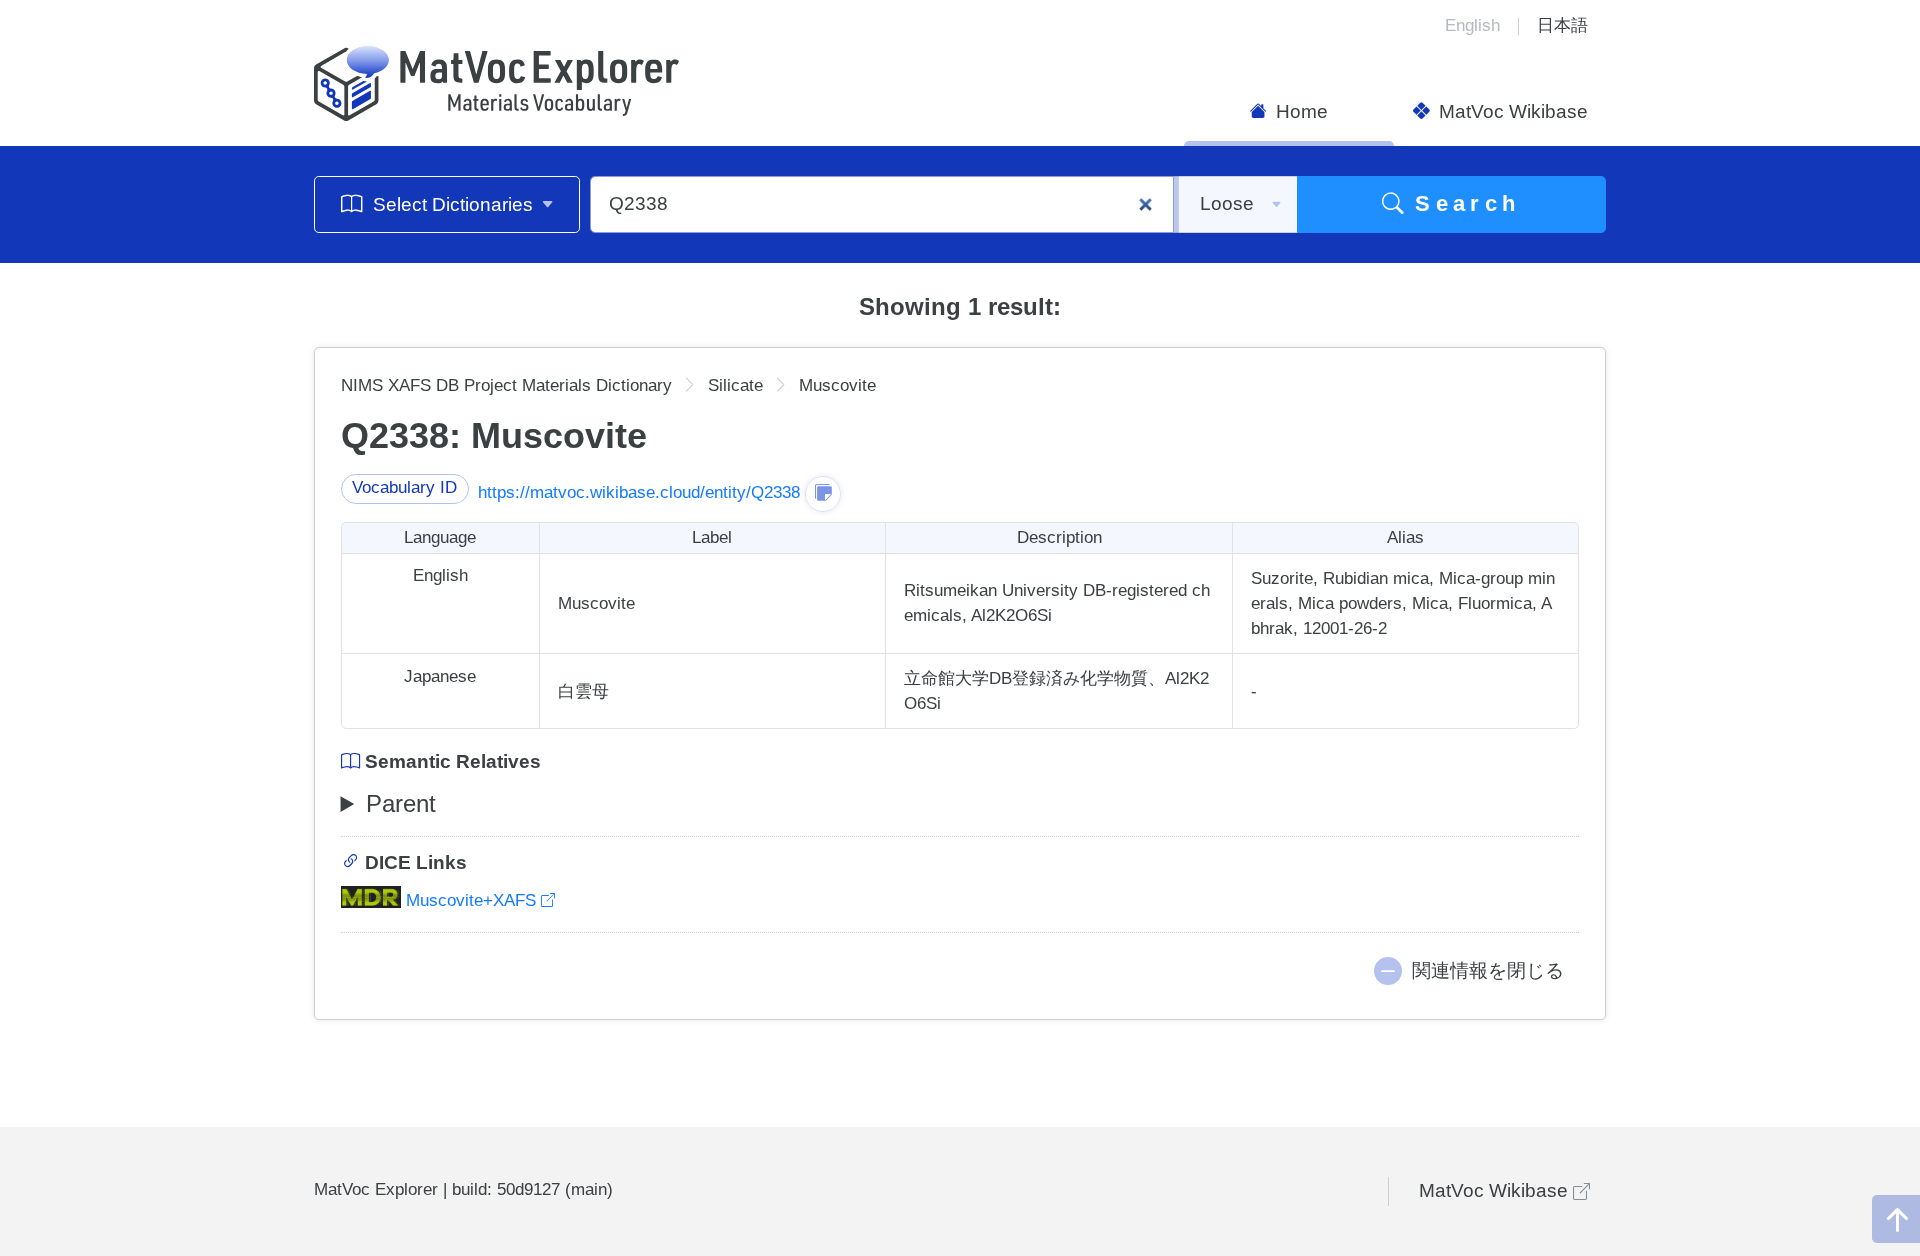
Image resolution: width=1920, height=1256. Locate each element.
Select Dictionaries (453, 204)
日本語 (1562, 25)
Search (1462, 203)
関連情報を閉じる (1488, 970)
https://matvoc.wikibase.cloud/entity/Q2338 (639, 492)
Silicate (735, 385)
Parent (401, 803)
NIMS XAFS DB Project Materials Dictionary (506, 385)
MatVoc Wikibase (1511, 111)
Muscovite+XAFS (471, 900)
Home (1299, 111)
